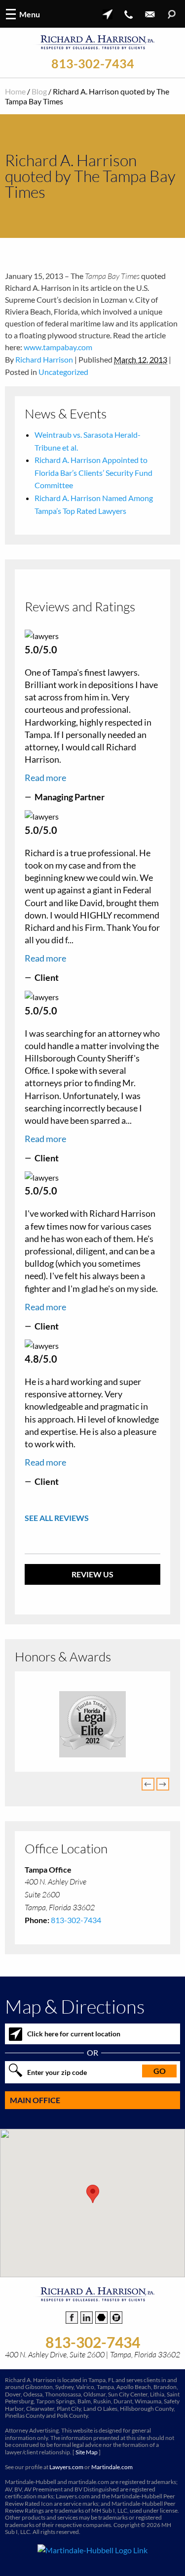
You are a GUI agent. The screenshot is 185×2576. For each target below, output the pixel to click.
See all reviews (57, 1518)
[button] (93, 2198)
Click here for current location (74, 2038)
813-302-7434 (93, 64)
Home (15, 91)
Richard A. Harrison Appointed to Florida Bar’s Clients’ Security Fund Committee (93, 472)
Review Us (92, 1574)
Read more (45, 778)
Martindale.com (112, 2471)
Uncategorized (63, 372)
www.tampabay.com (58, 347)
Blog (39, 91)
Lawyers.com (66, 2471)
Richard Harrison (44, 359)
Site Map (87, 2457)
